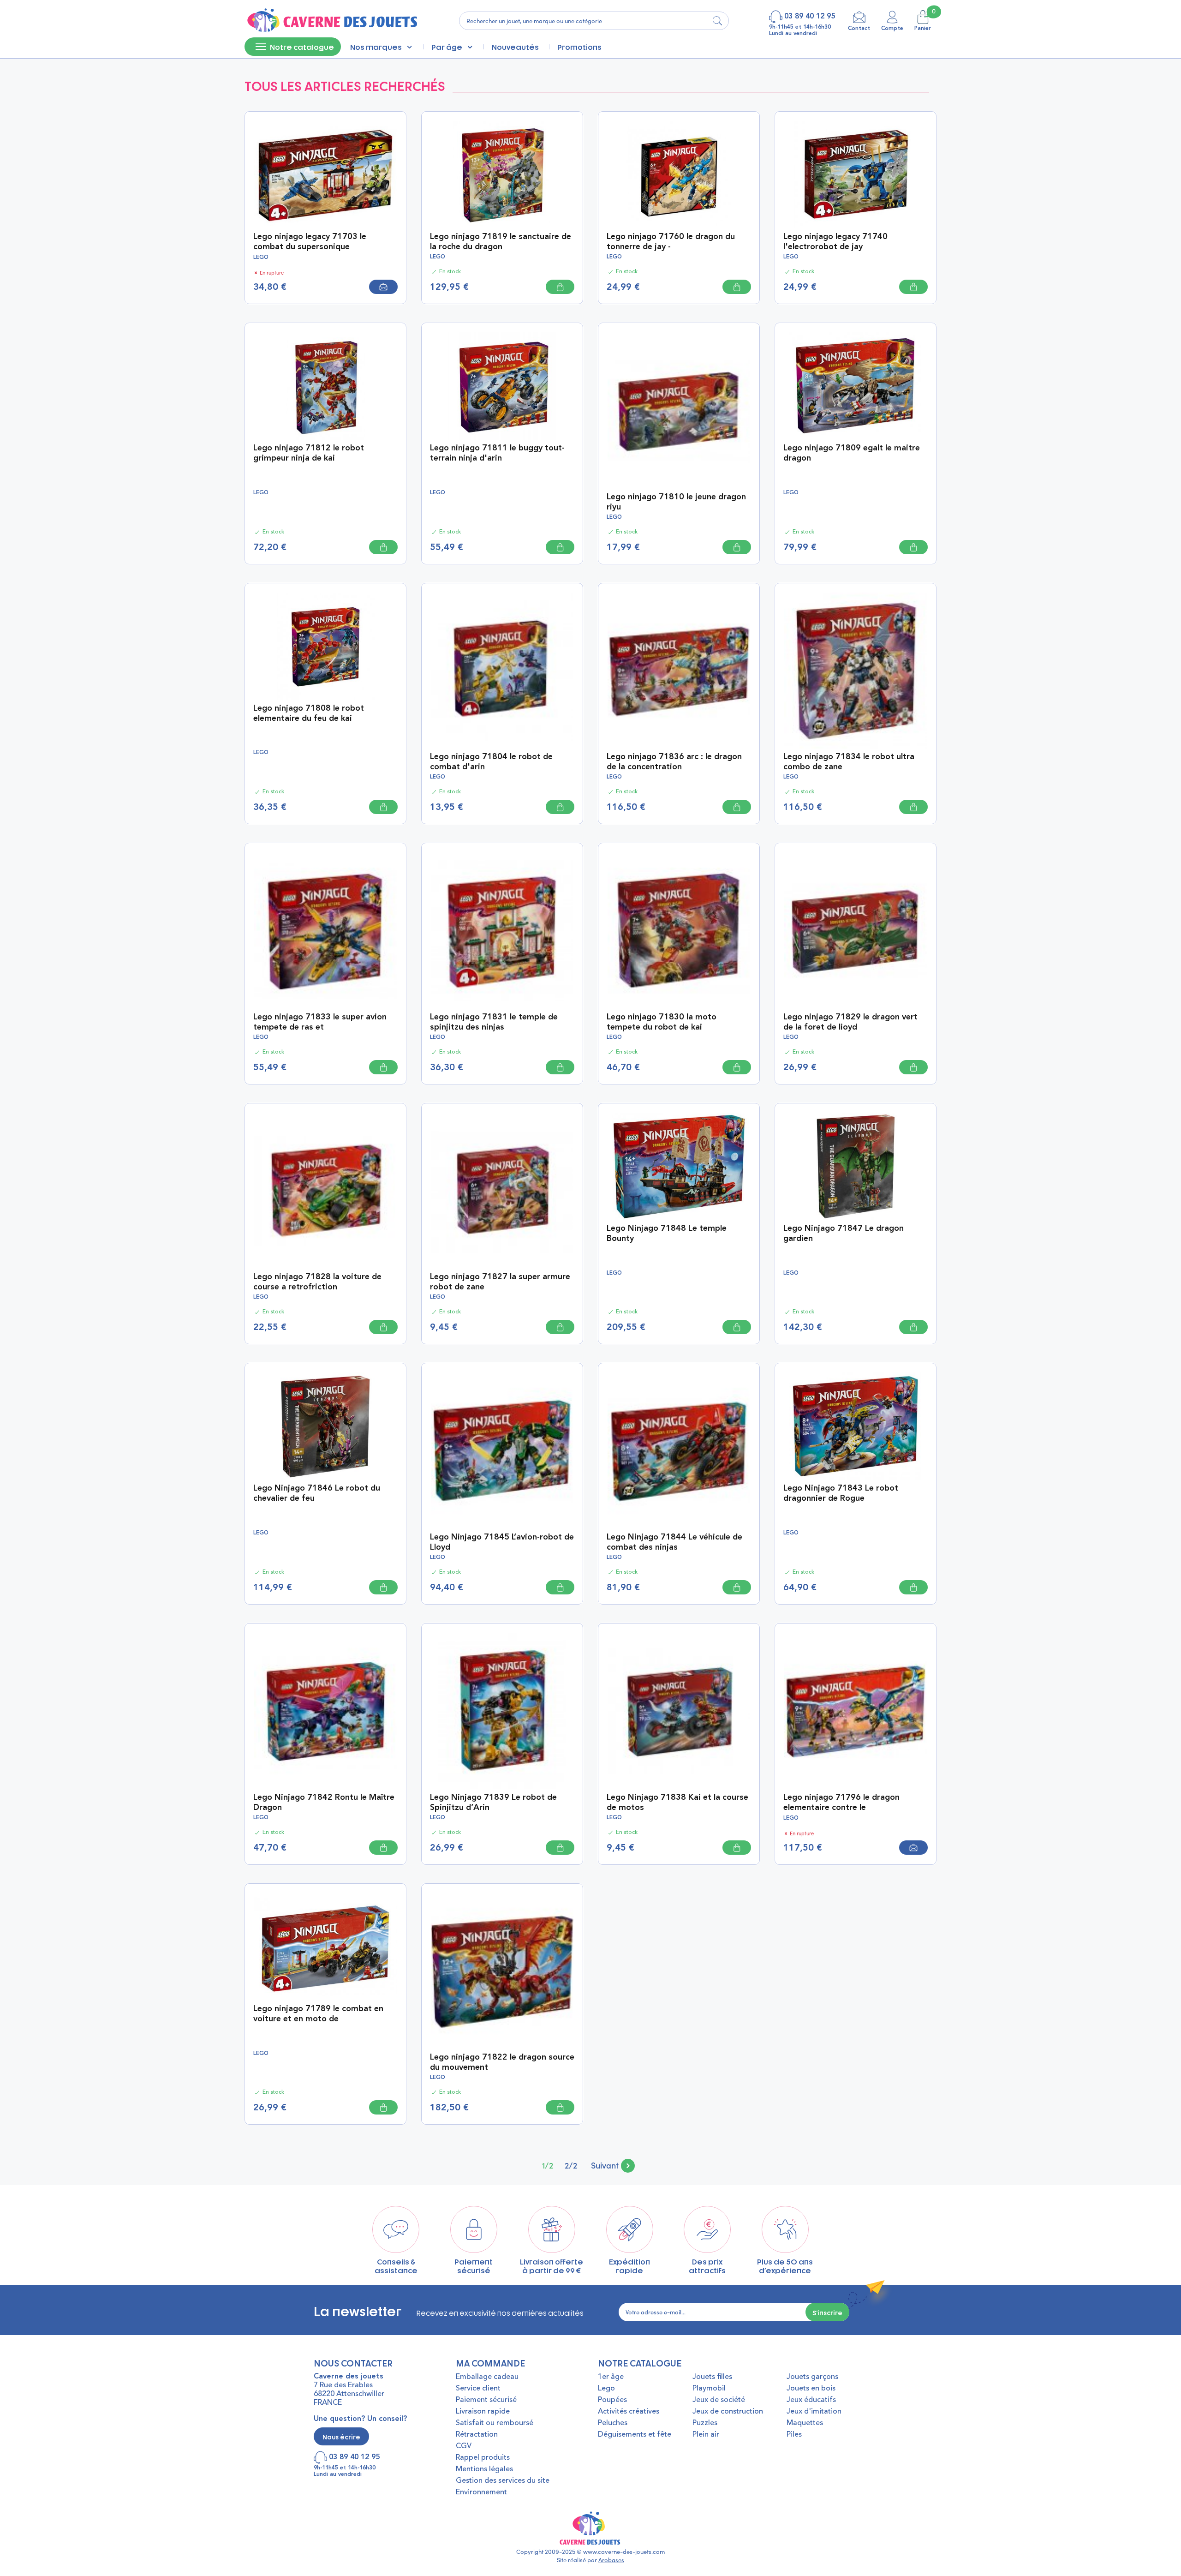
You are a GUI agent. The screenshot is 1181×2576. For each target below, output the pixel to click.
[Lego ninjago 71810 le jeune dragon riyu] (679, 409)
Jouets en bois (811, 2389)
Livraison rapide (483, 2412)
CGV (464, 2446)
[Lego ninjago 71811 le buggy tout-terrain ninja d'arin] (502, 385)
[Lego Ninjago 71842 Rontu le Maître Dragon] (325, 1710)
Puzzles (705, 2423)
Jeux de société (719, 2400)
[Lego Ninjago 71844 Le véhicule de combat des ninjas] (679, 1450)
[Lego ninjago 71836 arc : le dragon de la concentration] (679, 669)
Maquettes (805, 2423)
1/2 (548, 2165)
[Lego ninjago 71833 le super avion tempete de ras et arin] (325, 929)
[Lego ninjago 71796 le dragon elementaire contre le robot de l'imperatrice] (856, 1710)
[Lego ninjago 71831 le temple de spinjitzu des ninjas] (502, 929)
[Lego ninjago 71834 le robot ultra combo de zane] (856, 669)
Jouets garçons (812, 2377)
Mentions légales (484, 2469)
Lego (606, 2389)
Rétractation (477, 2435)
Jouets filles (712, 2377)
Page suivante (613, 2165)
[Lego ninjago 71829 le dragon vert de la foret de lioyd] (856, 929)
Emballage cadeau (487, 2377)
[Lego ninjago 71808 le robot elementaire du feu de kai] (325, 645)
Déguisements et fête (635, 2435)
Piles (794, 2435)
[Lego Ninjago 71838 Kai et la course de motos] (679, 1710)
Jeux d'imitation (814, 2412)
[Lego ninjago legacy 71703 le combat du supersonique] (325, 174)
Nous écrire (341, 2436)
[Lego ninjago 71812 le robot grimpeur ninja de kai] (325, 385)
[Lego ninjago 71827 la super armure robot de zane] (502, 1190)
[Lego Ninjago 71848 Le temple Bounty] (679, 1165)
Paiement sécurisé (486, 2400)
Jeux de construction (728, 2412)
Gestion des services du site (503, 2481)
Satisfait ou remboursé (495, 2423)
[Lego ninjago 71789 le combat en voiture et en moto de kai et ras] (325, 1946)
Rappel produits (483, 2458)
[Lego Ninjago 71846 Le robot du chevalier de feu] (325, 1425)
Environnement (481, 2492)
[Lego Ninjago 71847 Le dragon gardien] (856, 1165)
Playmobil (709, 2389)
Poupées (612, 2400)
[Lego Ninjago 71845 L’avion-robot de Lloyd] (502, 1450)
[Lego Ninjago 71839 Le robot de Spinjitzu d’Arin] (502, 1710)
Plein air (706, 2435)
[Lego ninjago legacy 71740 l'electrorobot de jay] (856, 174)
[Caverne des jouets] (331, 21)
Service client (478, 2389)
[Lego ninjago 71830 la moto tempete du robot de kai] (679, 929)
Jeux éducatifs (811, 2400)
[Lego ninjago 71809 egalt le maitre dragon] (856, 385)
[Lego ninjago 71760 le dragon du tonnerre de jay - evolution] (679, 174)
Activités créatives (629, 2412)
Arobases (611, 2560)
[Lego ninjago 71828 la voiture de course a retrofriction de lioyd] (325, 1190)
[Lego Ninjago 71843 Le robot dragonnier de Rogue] (856, 1425)
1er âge (611, 2377)
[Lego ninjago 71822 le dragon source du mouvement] (502, 1970)
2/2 (571, 2165)
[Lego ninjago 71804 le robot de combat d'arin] (502, 669)
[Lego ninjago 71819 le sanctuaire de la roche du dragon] (502, 174)
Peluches (613, 2423)
